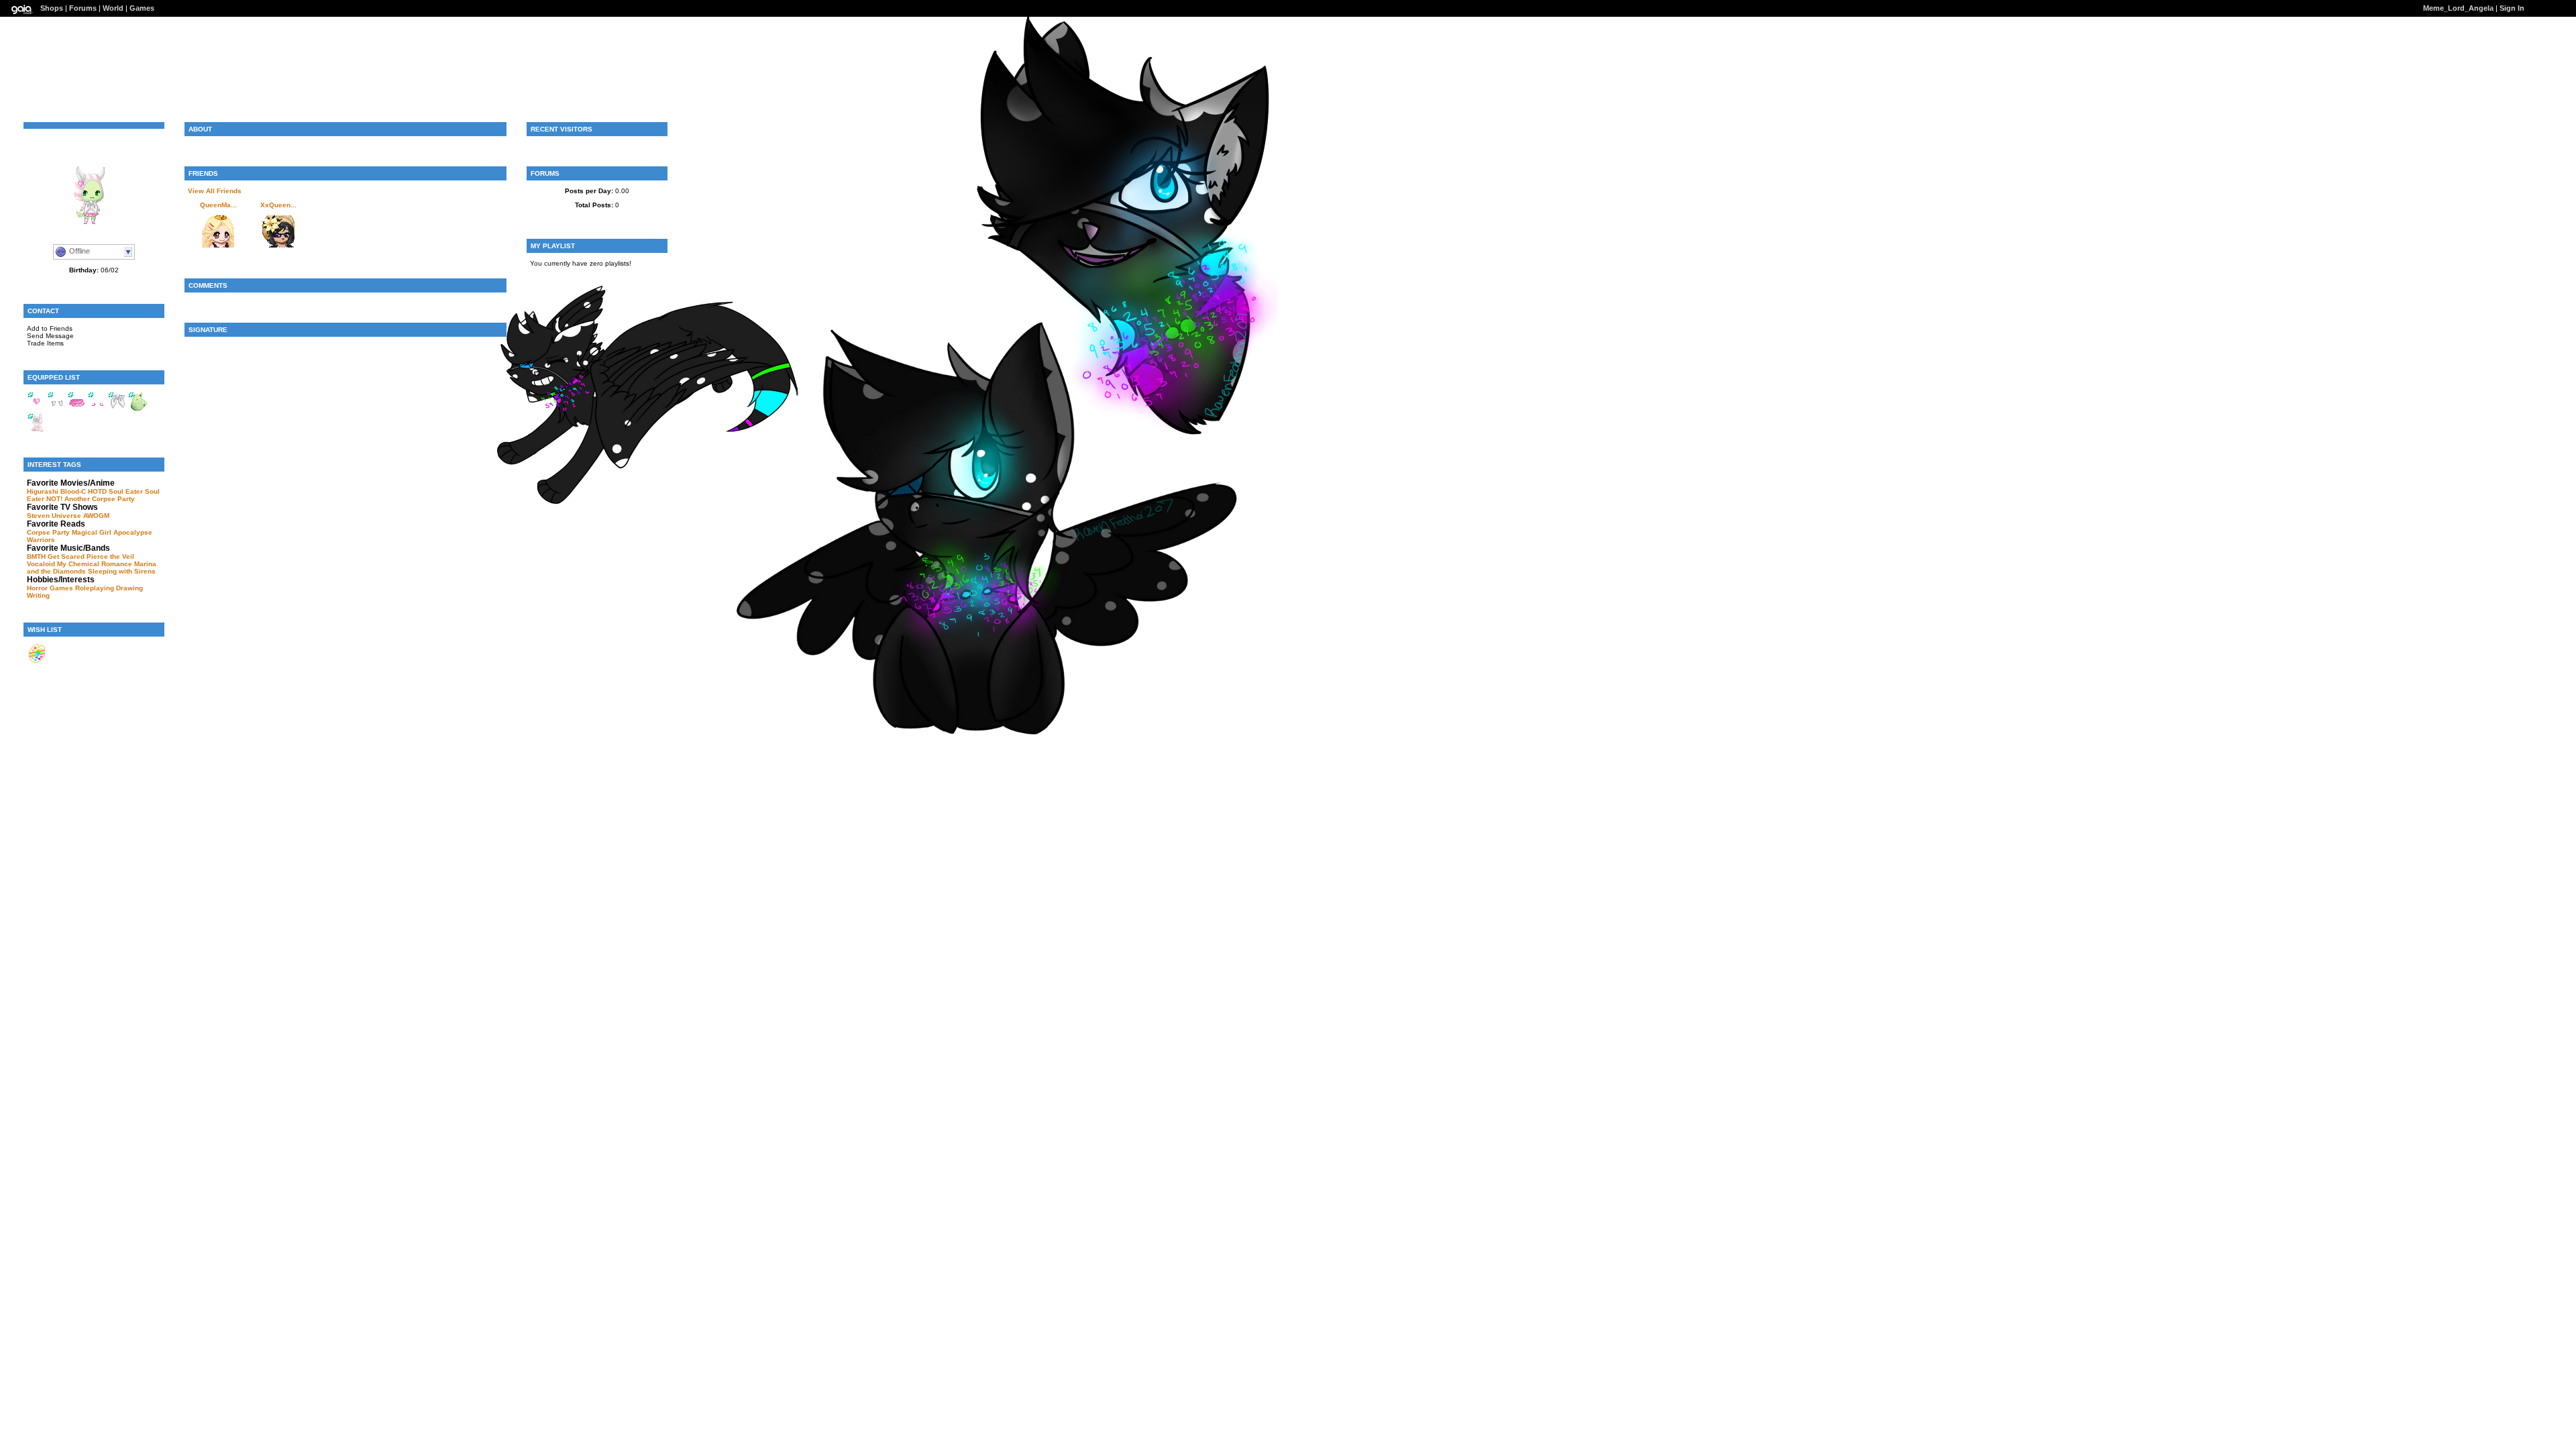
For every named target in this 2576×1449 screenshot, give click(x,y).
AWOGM (96, 516)
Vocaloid (41, 564)
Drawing (129, 588)
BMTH (36, 556)
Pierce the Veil (110, 556)
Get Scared (66, 556)
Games (142, 8)
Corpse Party (113, 499)
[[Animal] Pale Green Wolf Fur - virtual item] (138, 409)
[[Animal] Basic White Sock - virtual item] (57, 409)
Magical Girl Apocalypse (112, 532)
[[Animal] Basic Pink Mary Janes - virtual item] (97, 409)
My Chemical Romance (95, 564)
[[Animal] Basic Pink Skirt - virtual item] (77, 409)
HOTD (97, 491)
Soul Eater (126, 491)
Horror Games (50, 588)
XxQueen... (278, 205)
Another (77, 499)
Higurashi (43, 491)
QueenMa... (218, 205)
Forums (83, 8)
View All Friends (215, 191)
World (113, 8)
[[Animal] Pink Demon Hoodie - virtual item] (37, 430)
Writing (38, 595)
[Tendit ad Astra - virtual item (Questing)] (37, 661)
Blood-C (73, 491)
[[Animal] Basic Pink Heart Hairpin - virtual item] (37, 409)
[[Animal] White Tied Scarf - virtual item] (117, 409)
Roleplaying (95, 588)
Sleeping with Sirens (122, 571)
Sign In (2512, 8)
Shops (52, 8)
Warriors (41, 540)
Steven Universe (54, 516)
